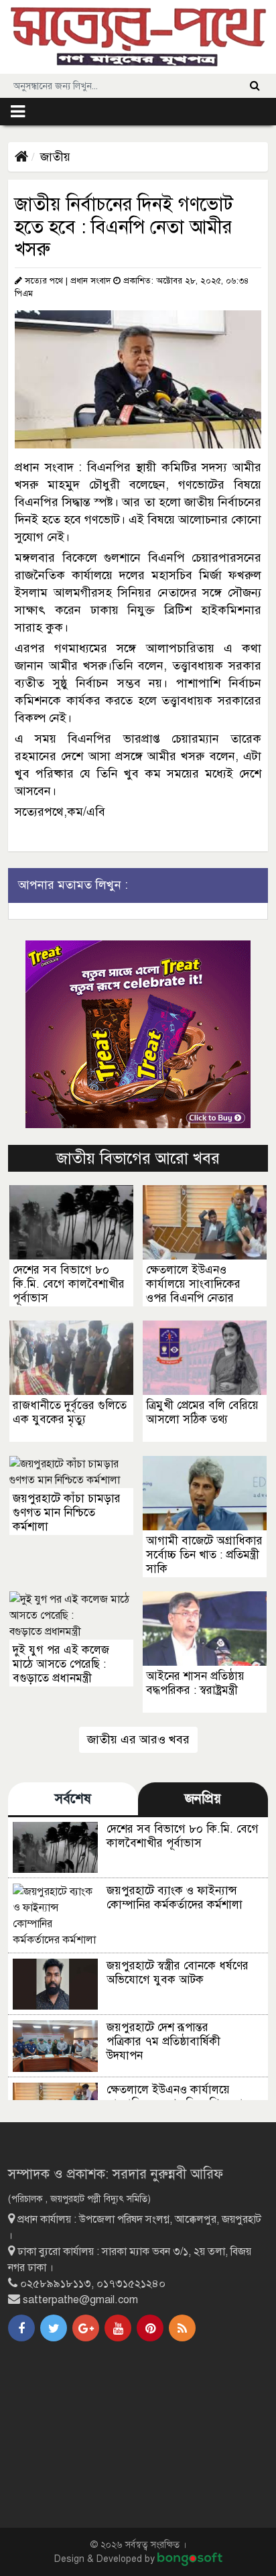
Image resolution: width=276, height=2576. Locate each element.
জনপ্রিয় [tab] (203, 1799)
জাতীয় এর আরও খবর (138, 1739)
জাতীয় (55, 157)
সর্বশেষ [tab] (73, 1799)
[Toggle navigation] (18, 112)
